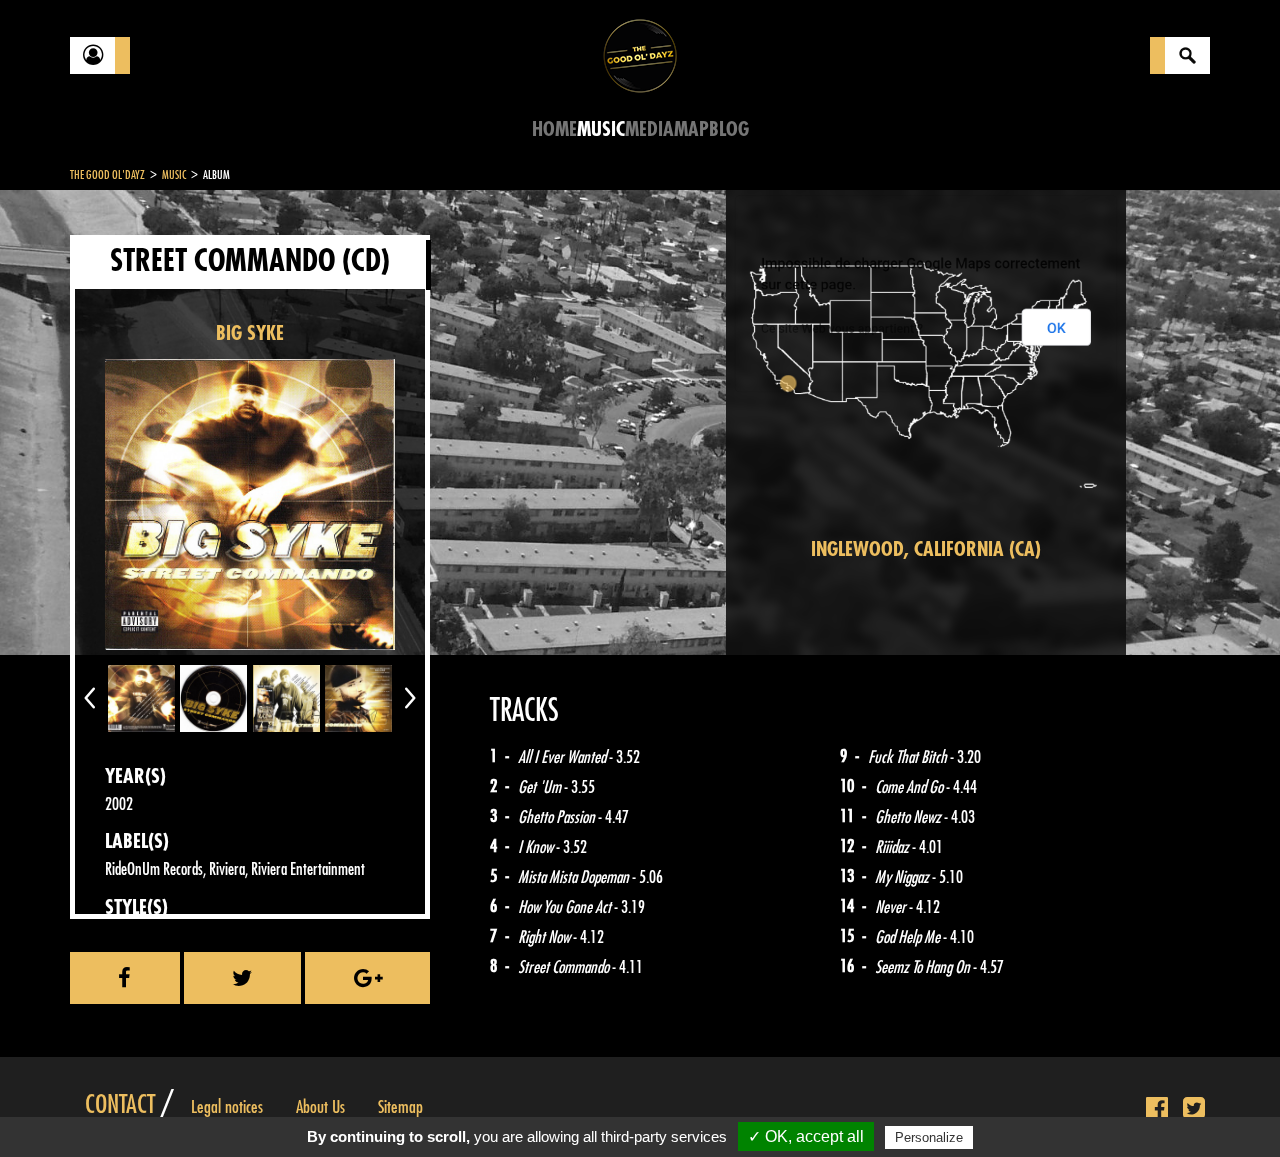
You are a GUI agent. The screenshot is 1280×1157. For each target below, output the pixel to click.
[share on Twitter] (243, 978)
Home (554, 129)
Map (691, 129)
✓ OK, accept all (806, 1136)
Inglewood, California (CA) (926, 549)
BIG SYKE (250, 333)
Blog (729, 129)
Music (601, 129)
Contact (120, 1105)
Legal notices (227, 1107)
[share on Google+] (367, 978)
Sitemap (400, 1107)
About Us (320, 1107)
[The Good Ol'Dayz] (640, 54)
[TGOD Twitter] (1194, 1109)
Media (649, 129)
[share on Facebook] (125, 978)
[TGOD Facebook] (1157, 1109)
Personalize (929, 1137)
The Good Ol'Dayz (107, 175)
